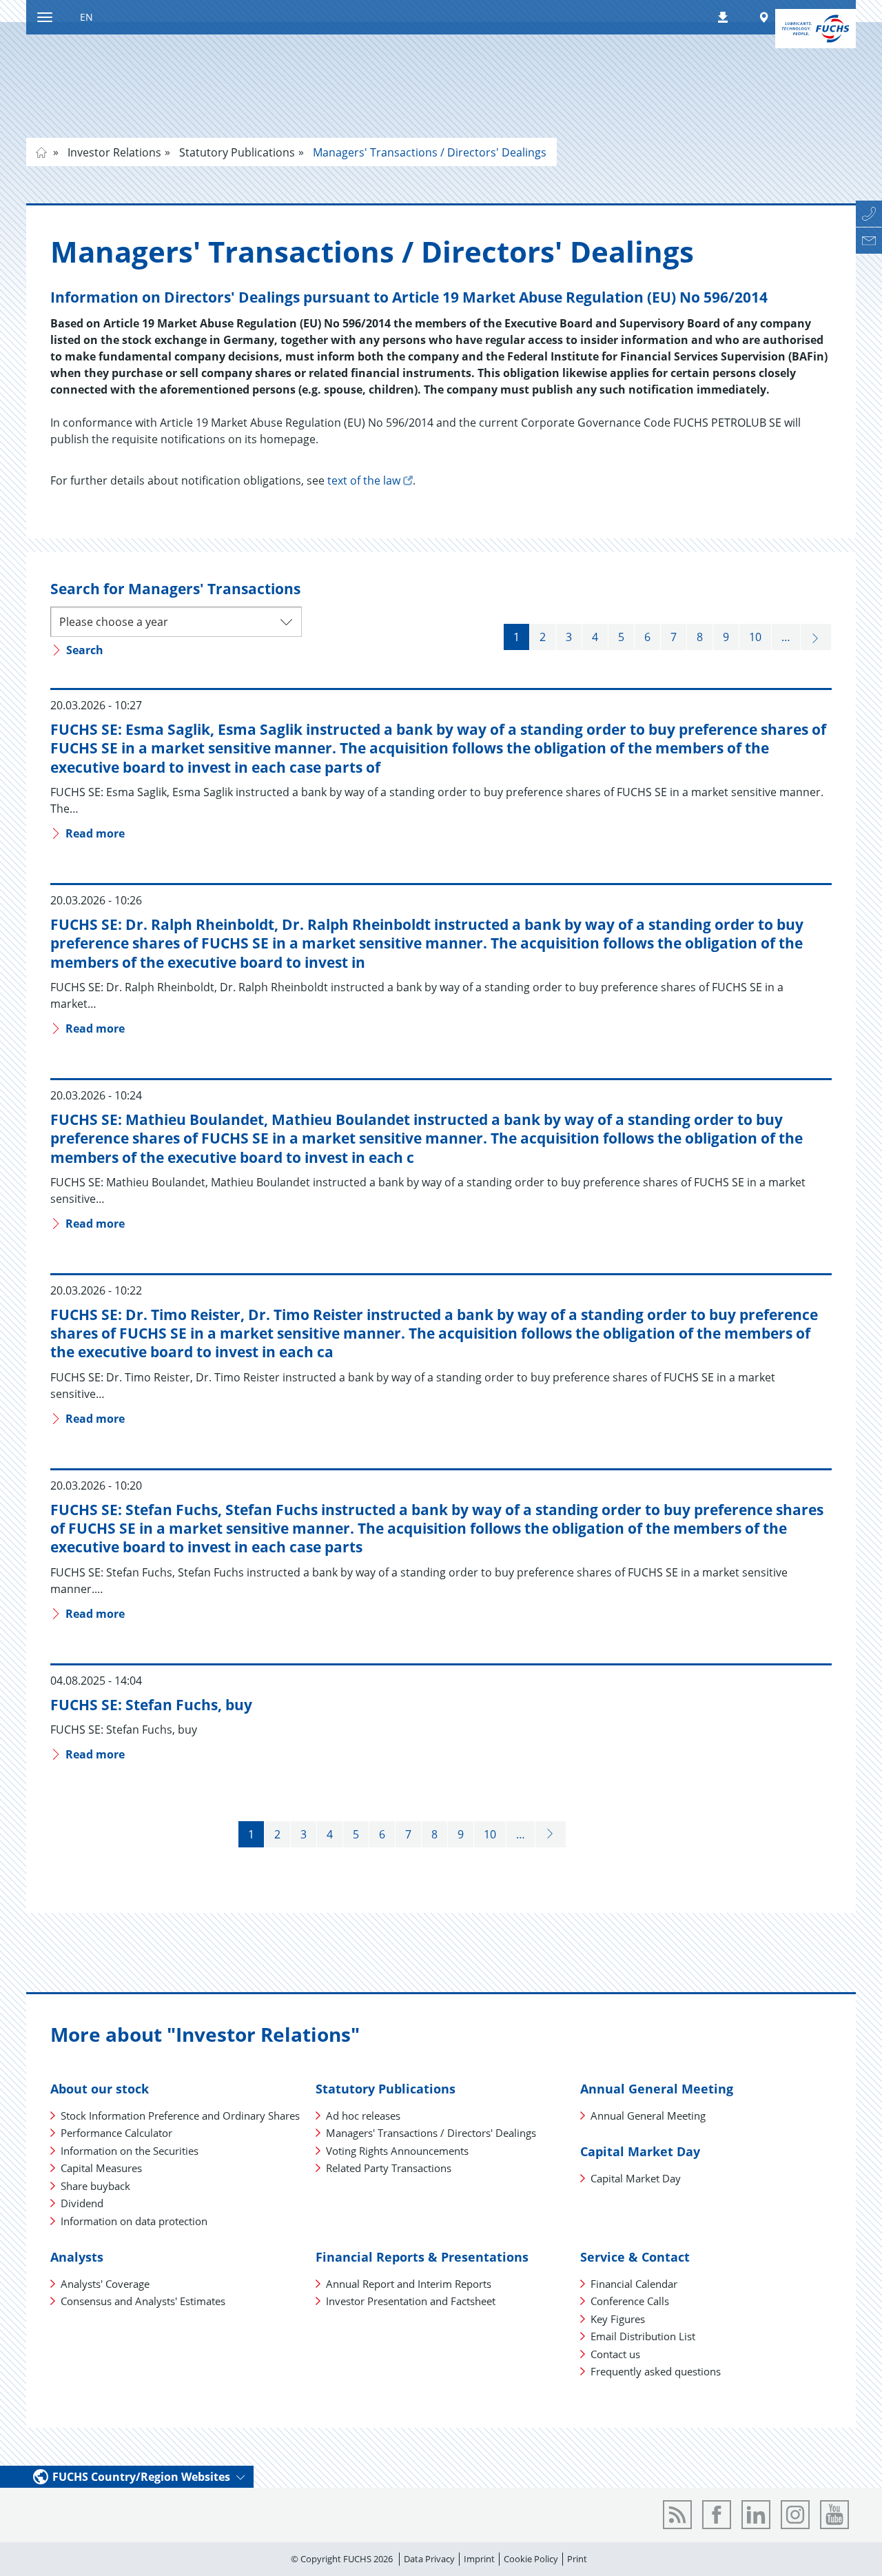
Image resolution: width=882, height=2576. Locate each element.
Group (41, 152)
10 (755, 637)
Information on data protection (134, 2221)
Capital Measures (101, 2168)
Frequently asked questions (656, 2371)
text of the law (364, 480)
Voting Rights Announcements (397, 2151)
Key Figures (618, 2319)
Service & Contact (635, 2257)
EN (86, 17)
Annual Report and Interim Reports (409, 2284)
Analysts (77, 2257)
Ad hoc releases (363, 2116)
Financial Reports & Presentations (422, 2257)
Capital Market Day (640, 2151)
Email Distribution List (643, 2336)
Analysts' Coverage (105, 2284)
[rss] (677, 2515)
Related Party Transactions (389, 2168)
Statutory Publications (236, 152)
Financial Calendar (634, 2284)
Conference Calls (630, 2301)
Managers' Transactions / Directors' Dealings (428, 152)
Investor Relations (113, 152)
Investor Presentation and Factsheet (411, 2301)
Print (577, 2559)
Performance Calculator (116, 2133)
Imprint (479, 2559)
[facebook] (717, 2515)
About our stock (100, 2089)
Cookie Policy (531, 2559)
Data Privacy (429, 2559)
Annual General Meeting (657, 2089)
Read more (94, 833)
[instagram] (795, 2515)
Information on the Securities (130, 2151)
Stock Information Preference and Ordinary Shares (180, 2116)
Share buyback (95, 2186)
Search (83, 650)
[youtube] (834, 2515)
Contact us (615, 2354)
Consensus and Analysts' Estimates (143, 2301)
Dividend (82, 2203)
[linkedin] (756, 2515)
